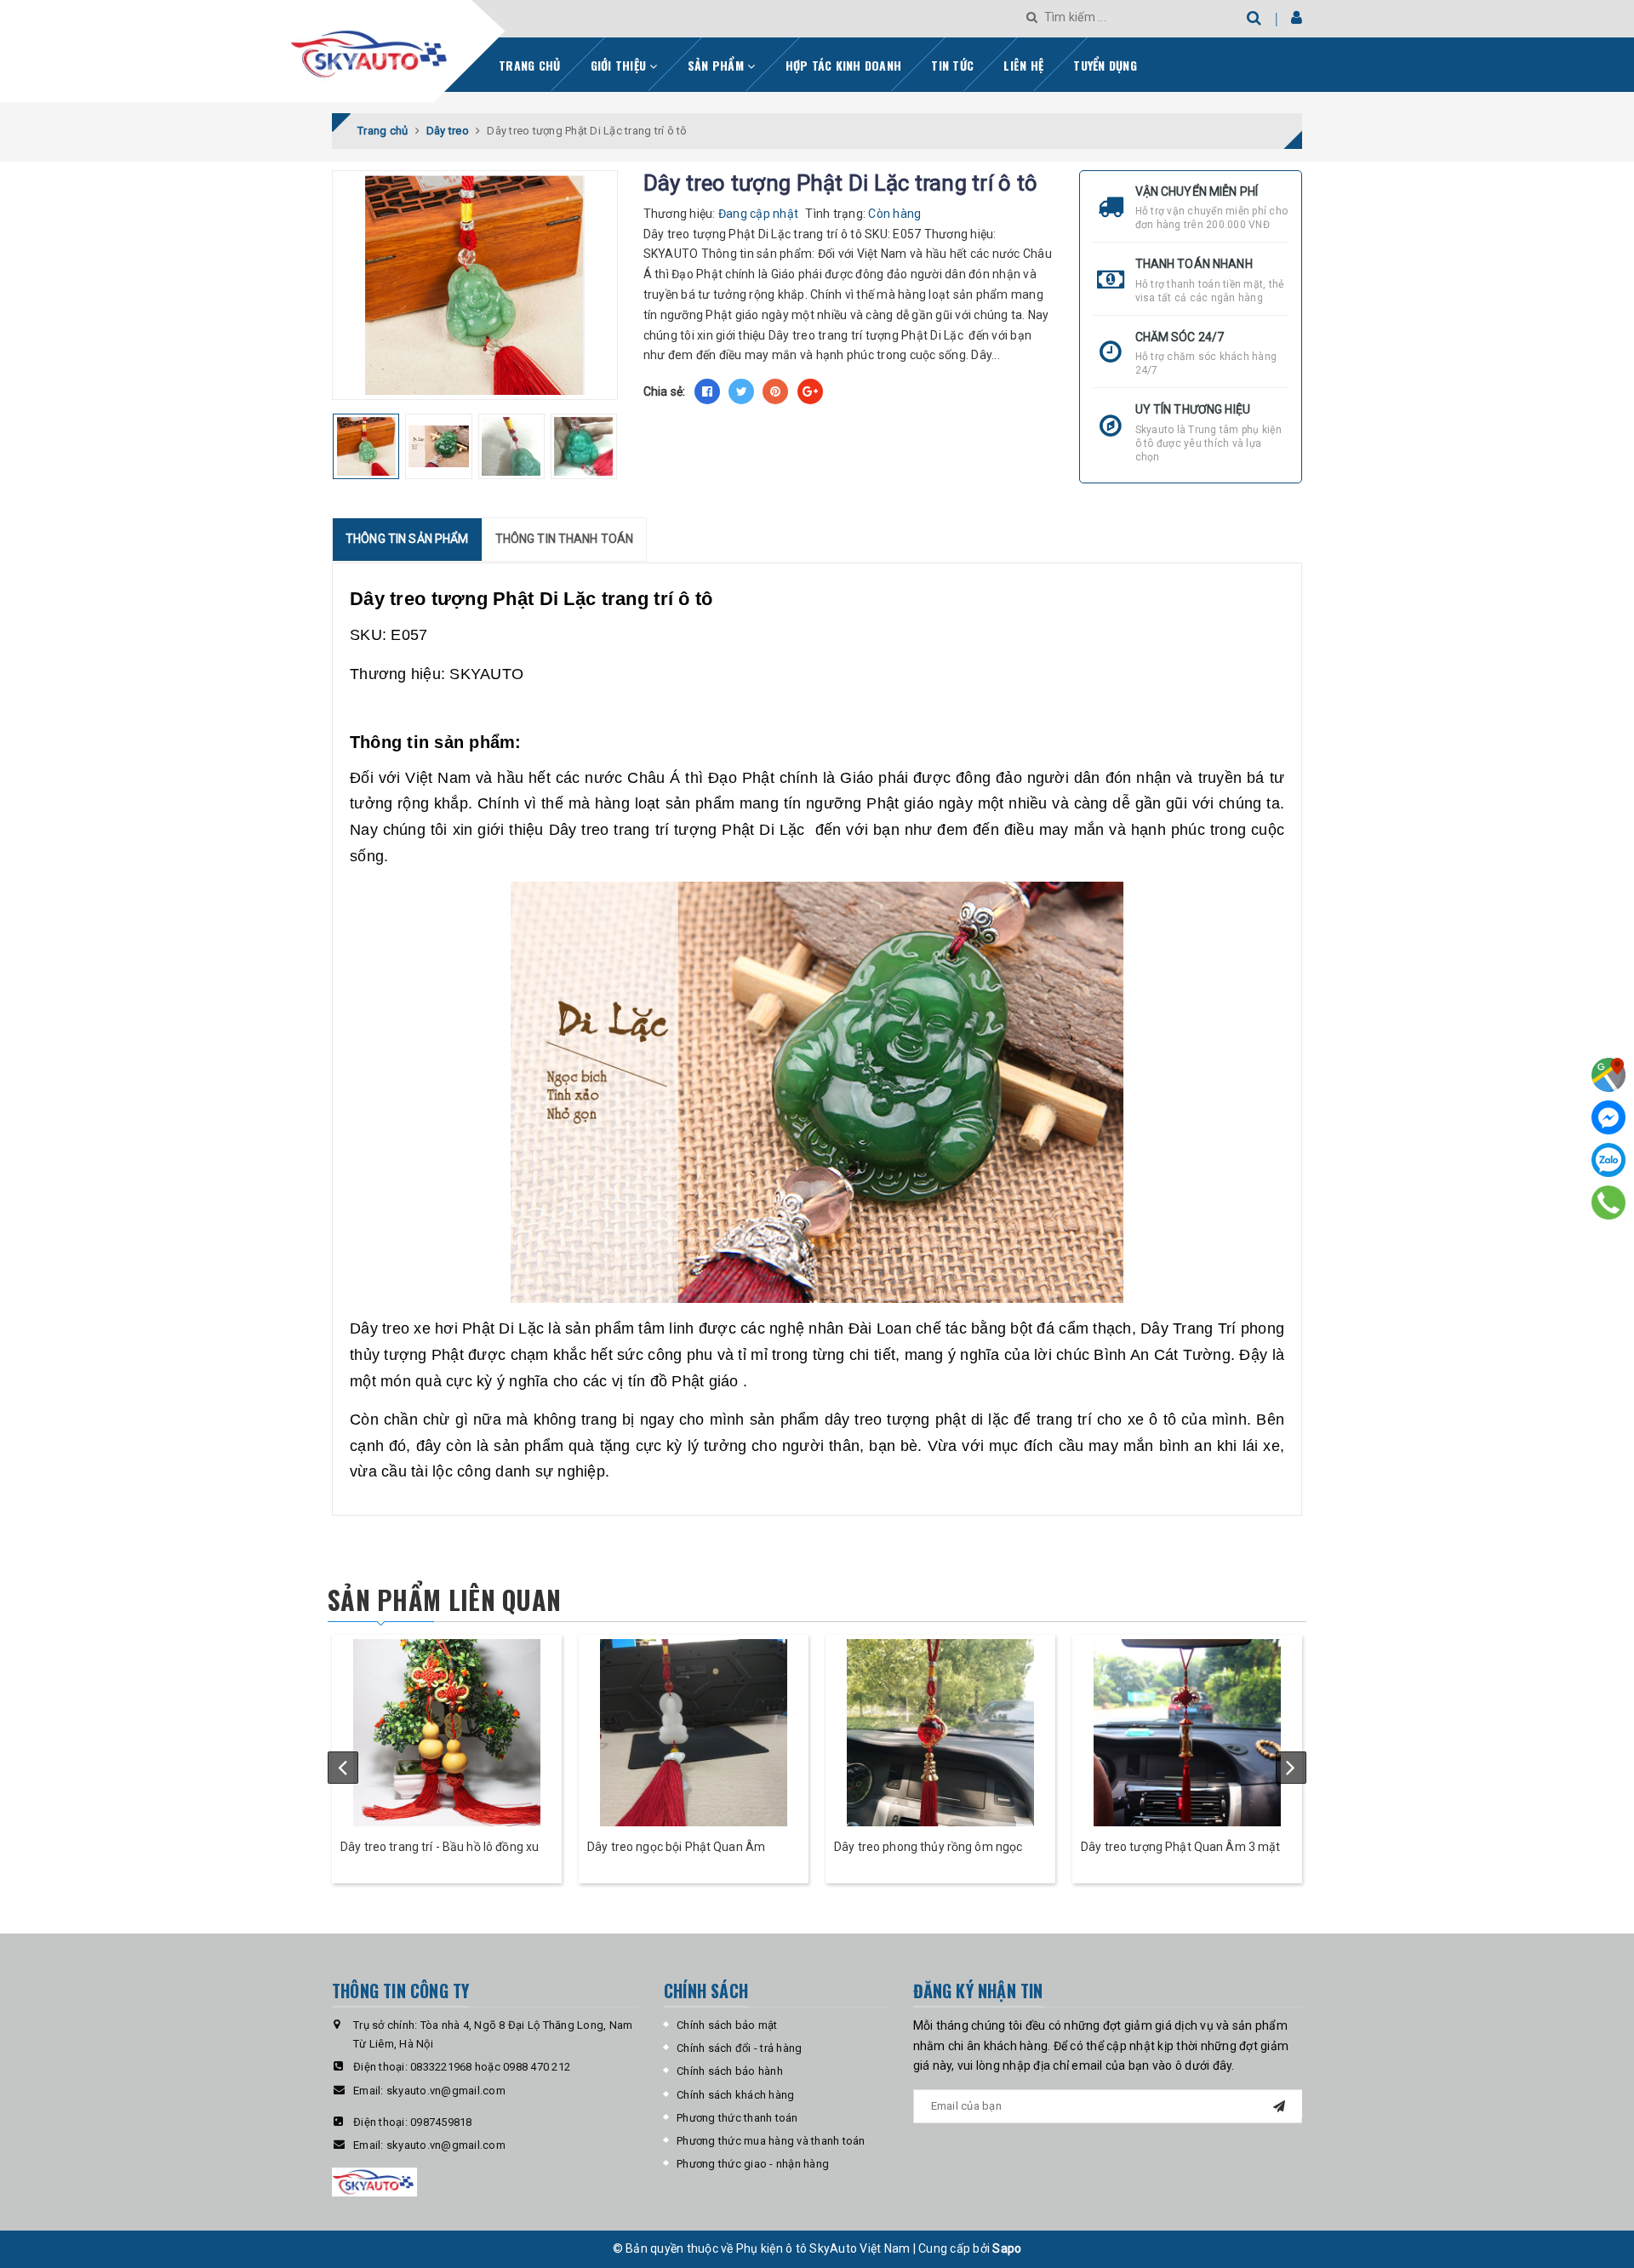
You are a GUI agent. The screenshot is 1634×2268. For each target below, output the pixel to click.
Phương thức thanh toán (737, 2118)
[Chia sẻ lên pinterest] (775, 391)
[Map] (1608, 1075)
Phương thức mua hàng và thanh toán (771, 2141)
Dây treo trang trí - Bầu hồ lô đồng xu (440, 1847)
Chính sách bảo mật (727, 2025)
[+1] (810, 391)
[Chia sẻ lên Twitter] (741, 391)
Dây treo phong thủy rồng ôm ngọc (928, 1847)
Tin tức (952, 65)
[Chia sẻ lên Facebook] (707, 391)
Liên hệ (1023, 65)
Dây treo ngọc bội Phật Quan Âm (676, 1847)
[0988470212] (1609, 1203)
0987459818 (441, 2122)
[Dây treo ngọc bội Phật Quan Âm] (694, 1733)
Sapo (1007, 2248)
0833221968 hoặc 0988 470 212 (490, 2067)
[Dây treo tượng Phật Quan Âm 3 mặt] (1187, 1733)
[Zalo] (1608, 1160)
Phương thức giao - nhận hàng (753, 2164)
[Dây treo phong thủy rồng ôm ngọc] (940, 1733)
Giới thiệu (620, 65)
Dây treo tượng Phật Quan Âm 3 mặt (1181, 1847)
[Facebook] (1608, 1117)
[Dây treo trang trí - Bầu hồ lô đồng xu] (447, 1733)
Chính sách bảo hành (730, 2071)
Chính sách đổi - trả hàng (739, 2048)
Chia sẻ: (665, 391)
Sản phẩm (717, 65)
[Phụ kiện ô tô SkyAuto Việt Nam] (414, 48)
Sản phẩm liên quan (444, 1600)
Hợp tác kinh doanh (844, 65)
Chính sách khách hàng (735, 2095)
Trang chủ (529, 65)
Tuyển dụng (1105, 65)
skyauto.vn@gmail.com (446, 2091)
